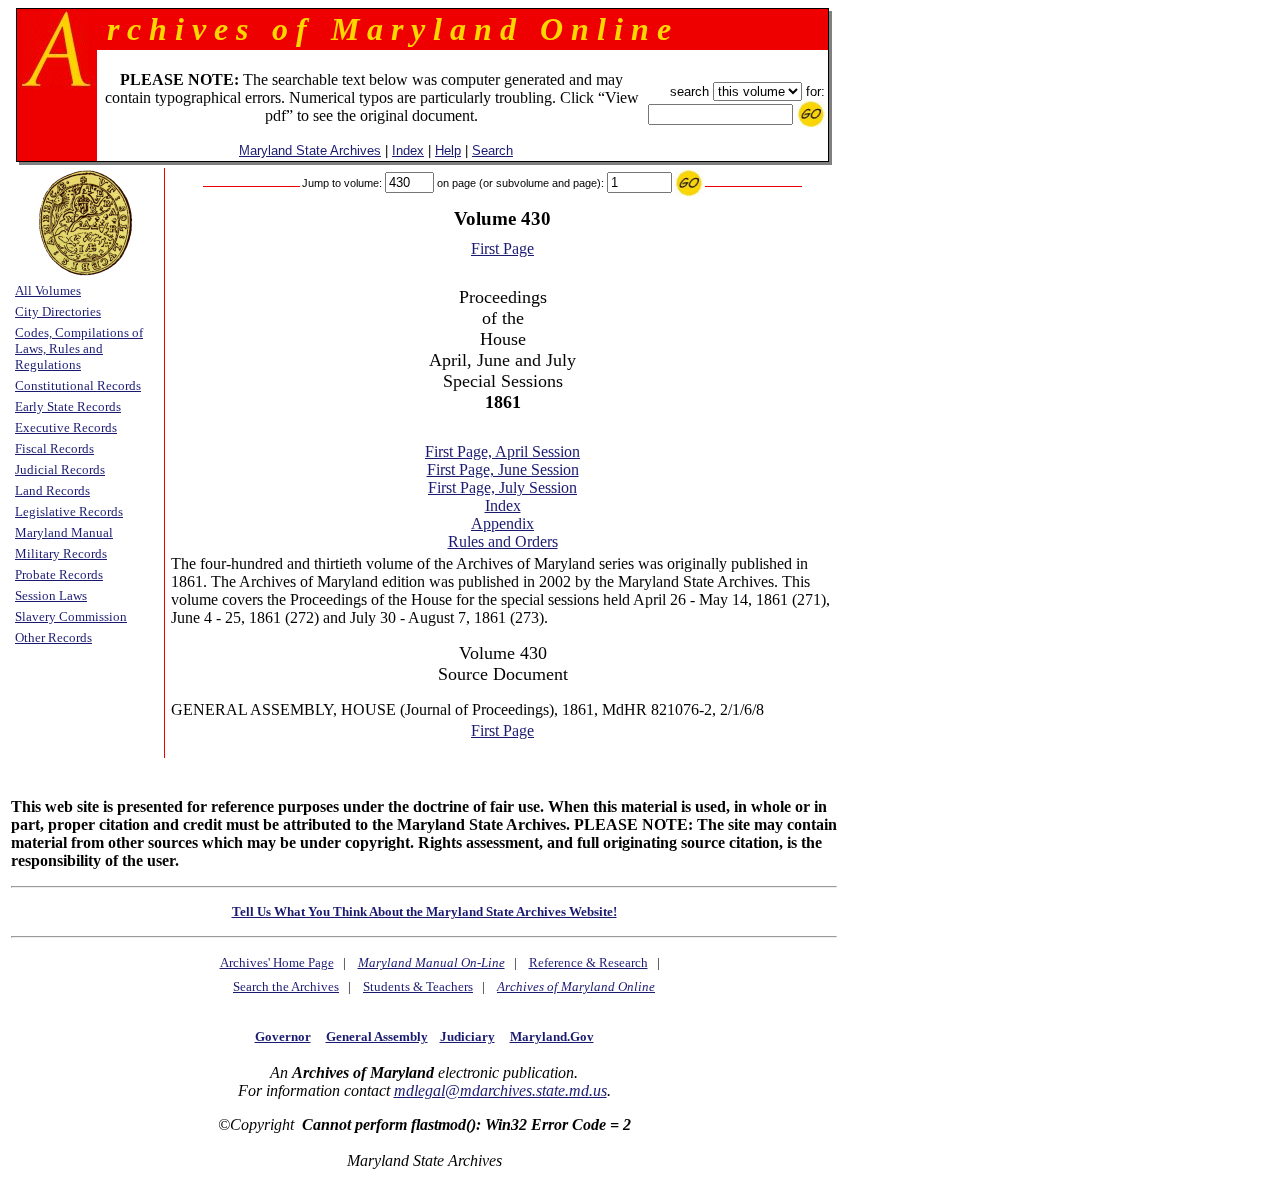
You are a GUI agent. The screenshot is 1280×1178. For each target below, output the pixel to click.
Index (408, 150)
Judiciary (467, 1036)
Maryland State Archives (310, 150)
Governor (283, 1036)
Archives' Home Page (277, 962)
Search (492, 150)
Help (448, 150)
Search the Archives (286, 986)
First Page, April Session (502, 451)
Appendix (502, 523)
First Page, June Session (503, 469)
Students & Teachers (418, 986)
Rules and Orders (503, 541)
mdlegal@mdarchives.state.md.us (500, 1090)
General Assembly (377, 1036)
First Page (502, 248)
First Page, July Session (502, 487)
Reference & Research (588, 962)
